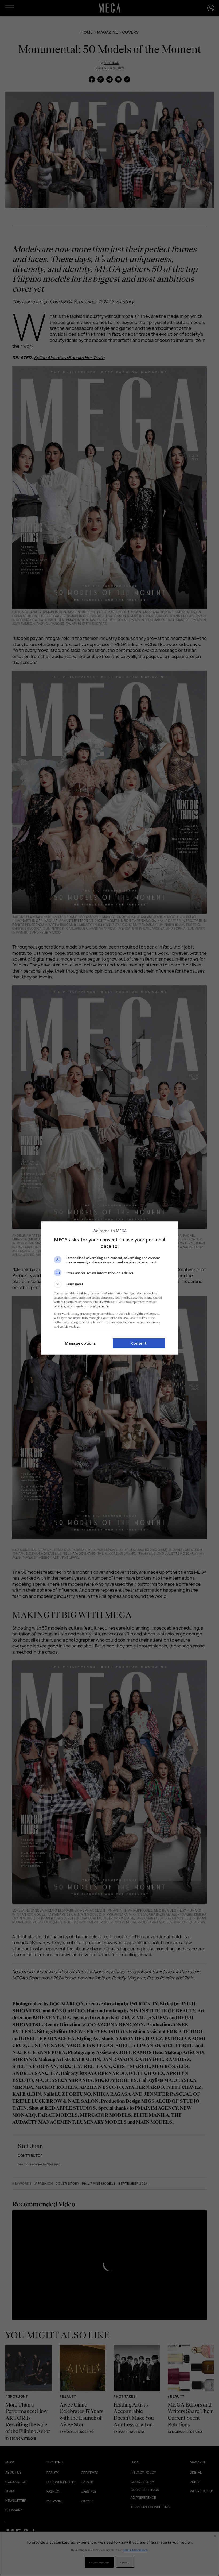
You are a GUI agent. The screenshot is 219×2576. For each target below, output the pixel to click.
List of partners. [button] (98, 1306)
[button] (109, 1284)
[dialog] (109, 1288)
